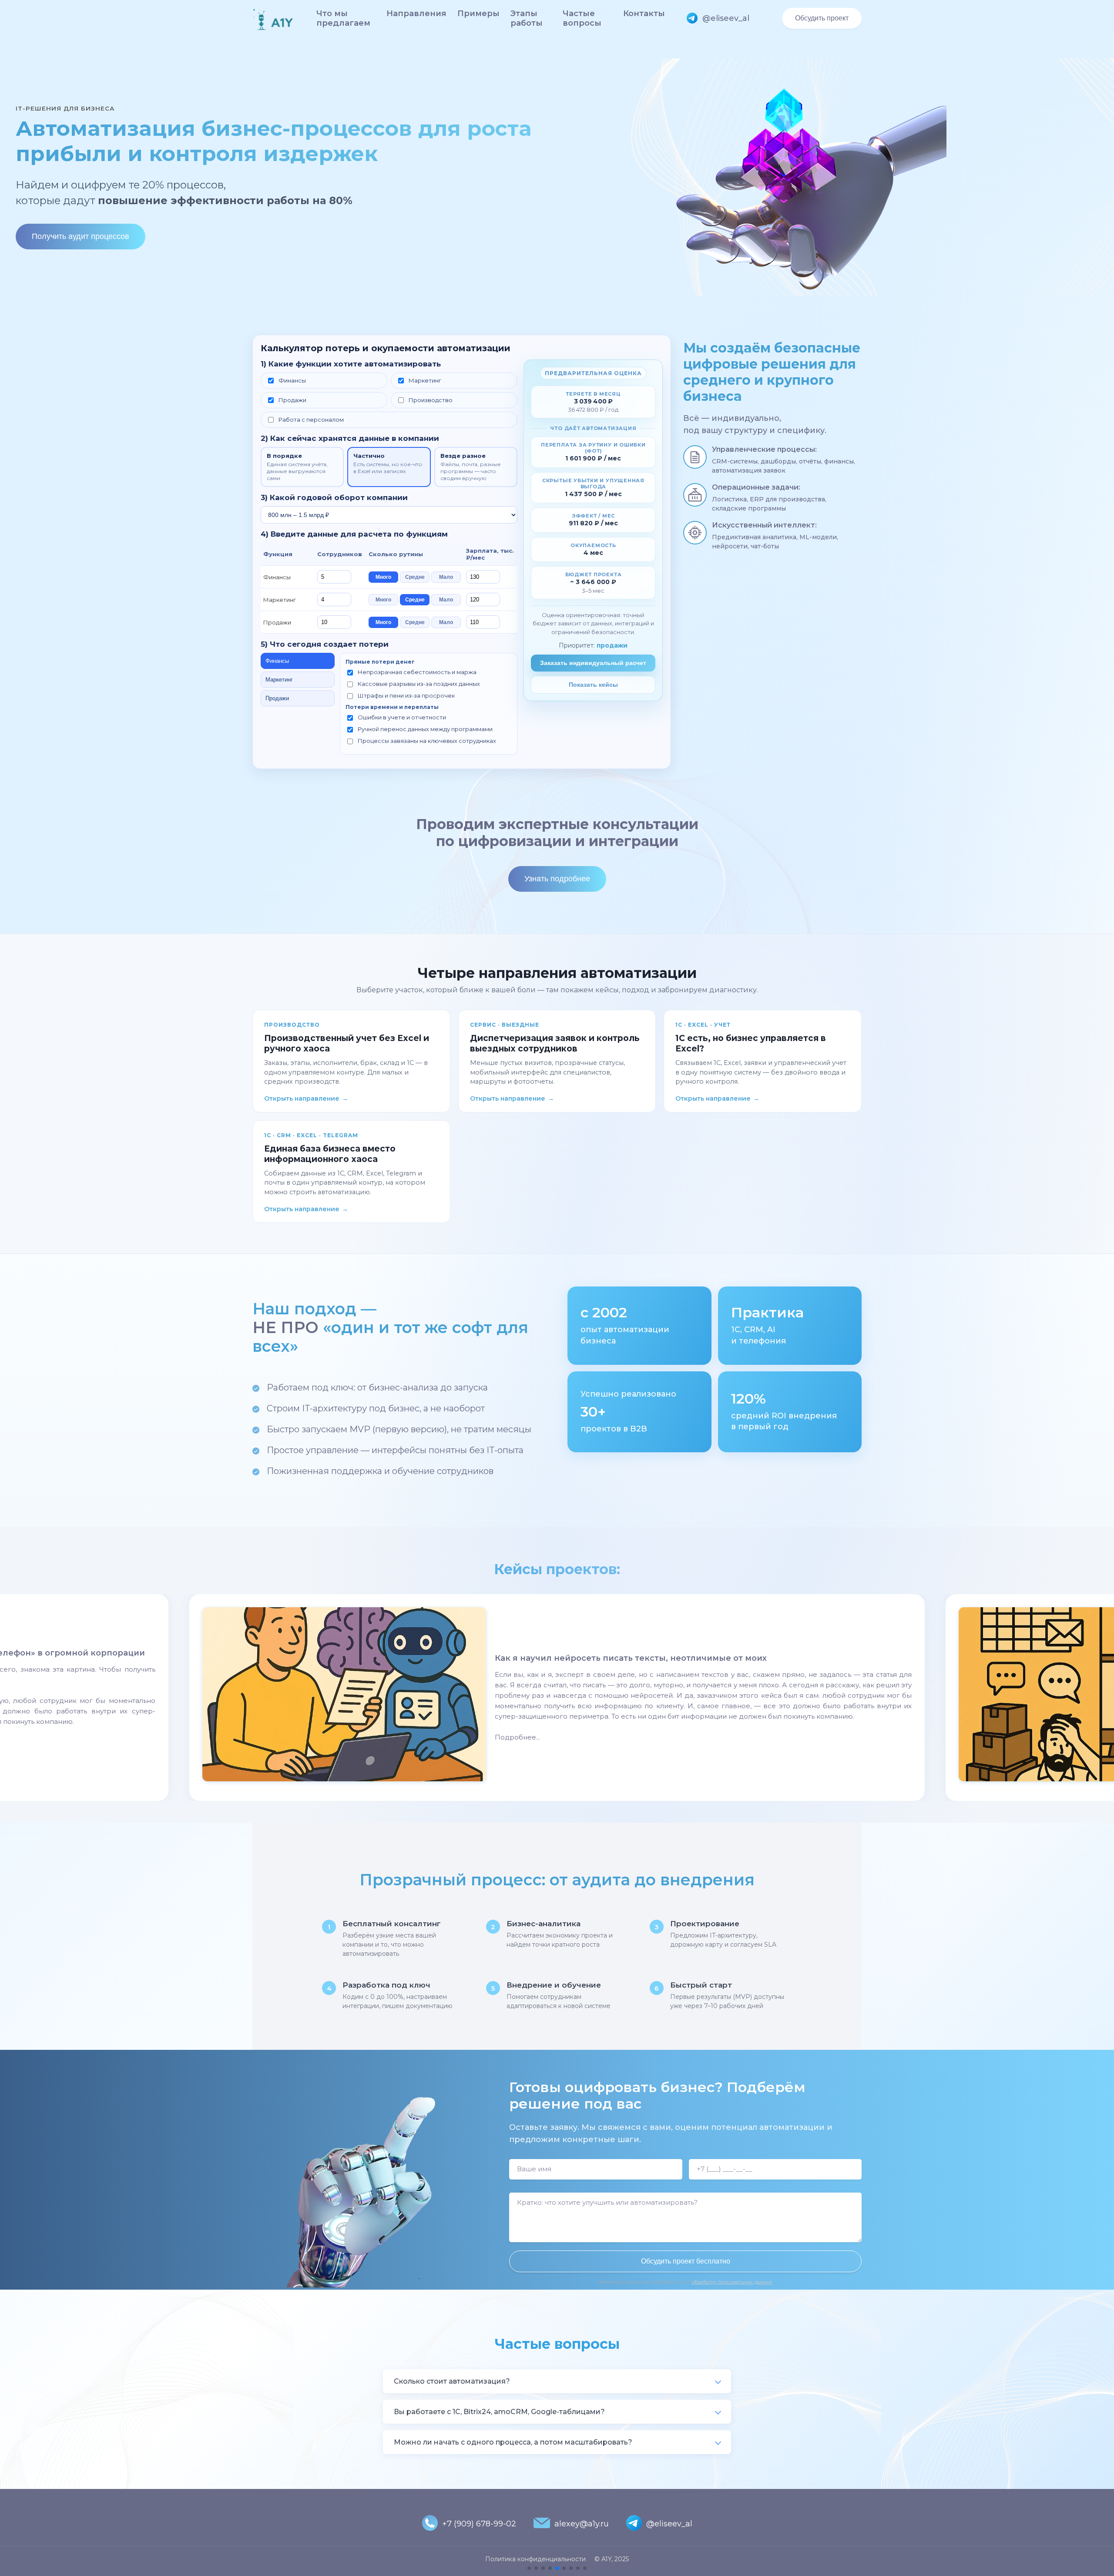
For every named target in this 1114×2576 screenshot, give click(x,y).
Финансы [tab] (277, 661)
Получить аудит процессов (81, 236)
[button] (529, 2568)
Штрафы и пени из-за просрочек (406, 695)
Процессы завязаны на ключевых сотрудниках (427, 741)
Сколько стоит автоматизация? (452, 2381)
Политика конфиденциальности (535, 2559)
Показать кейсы (593, 685)
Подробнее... (517, 1737)
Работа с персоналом (311, 420)
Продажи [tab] (277, 698)
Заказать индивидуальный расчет (593, 663)
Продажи (292, 400)
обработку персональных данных (732, 2282)
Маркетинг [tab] (279, 680)
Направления (416, 13)
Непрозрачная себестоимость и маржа (417, 672)
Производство (431, 400)
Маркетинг (425, 380)
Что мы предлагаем (343, 18)
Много (383, 577)
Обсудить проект (822, 18)
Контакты (644, 13)
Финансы (292, 380)
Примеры (478, 13)
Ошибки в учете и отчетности (402, 717)
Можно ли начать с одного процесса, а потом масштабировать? (513, 2442)
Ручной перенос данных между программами (425, 729)
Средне (415, 577)
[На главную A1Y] (273, 18)
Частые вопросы (582, 18)
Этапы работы (527, 18)
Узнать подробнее (557, 879)
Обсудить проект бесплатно (686, 2261)
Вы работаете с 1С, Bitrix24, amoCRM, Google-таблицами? (499, 2412)
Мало (446, 577)
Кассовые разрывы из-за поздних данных (419, 684)
